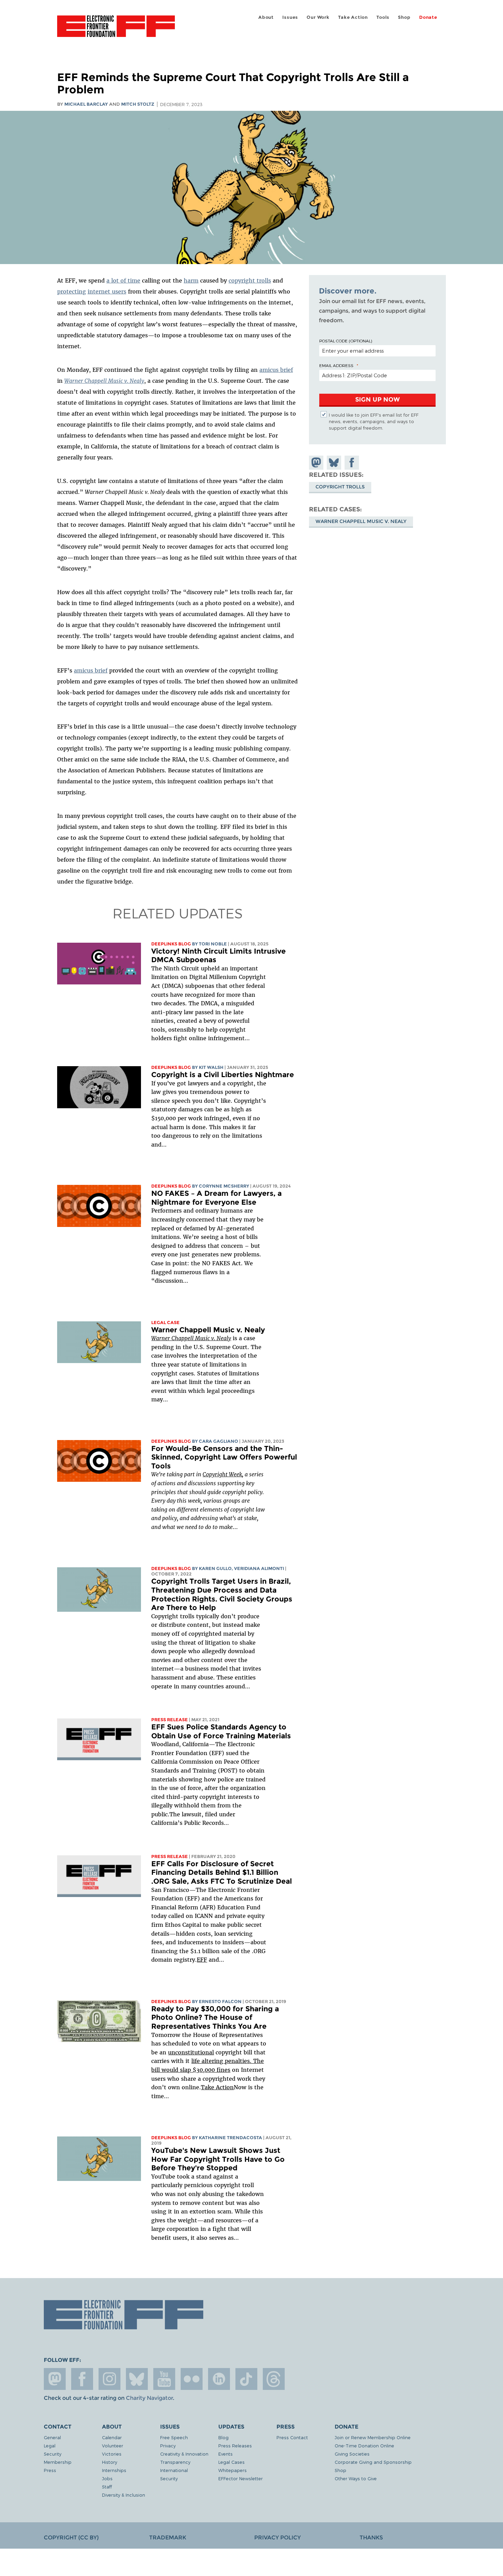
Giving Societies (352, 2454)
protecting (72, 291)
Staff (107, 2487)
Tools (383, 17)
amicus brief (276, 370)
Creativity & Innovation (184, 2454)
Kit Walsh (211, 1067)
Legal (50, 2446)
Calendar (112, 2437)
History (109, 2462)
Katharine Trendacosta (230, 2138)
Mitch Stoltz (138, 104)
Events (225, 2454)
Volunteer (113, 2446)
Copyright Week (222, 1474)
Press (50, 2470)
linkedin (219, 2379)
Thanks (371, 2538)
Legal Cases (231, 2462)
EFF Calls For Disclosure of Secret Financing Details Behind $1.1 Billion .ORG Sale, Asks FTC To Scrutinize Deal (222, 1872)
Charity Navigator (149, 2398)
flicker (192, 2379)
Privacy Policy (278, 2538)
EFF (202, 1960)
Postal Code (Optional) (346, 341)
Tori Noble (213, 944)
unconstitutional (191, 2052)
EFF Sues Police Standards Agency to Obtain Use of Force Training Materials (221, 1731)
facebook (82, 2379)
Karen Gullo (215, 1568)
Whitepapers (233, 2470)
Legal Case (165, 1323)
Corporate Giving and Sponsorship (373, 2462)
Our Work (318, 17)
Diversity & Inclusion (124, 2495)
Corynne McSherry (224, 1186)
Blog (223, 2437)
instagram (109, 2379)
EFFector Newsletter (241, 2478)
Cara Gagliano (218, 1441)
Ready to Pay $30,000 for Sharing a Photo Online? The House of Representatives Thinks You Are (215, 2017)
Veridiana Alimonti (259, 1568)
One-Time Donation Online (364, 2446)
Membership (58, 2462)
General (52, 2437)
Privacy (168, 2446)
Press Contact (292, 2437)
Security (53, 2454)
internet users (107, 291)
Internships (114, 2470)
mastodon (55, 2379)
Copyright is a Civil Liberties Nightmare (223, 1075)
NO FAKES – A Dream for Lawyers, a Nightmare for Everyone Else (216, 1198)
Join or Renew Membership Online (373, 2437)
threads (274, 2379)
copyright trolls (250, 280)
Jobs (107, 2478)
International (174, 2470)
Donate (428, 17)
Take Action (353, 17)
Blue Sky (137, 2379)
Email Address (336, 365)
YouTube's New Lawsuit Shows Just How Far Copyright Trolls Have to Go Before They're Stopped (218, 2159)
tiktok (246, 2379)
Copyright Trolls (340, 487)
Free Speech (174, 2437)
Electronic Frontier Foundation (116, 30)
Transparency (175, 2462)
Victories (112, 2454)
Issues (290, 17)
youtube (164, 2379)
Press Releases (235, 2446)
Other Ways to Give (356, 2478)
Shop (404, 17)
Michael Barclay (86, 104)
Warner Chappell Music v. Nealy (208, 1330)
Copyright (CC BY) (71, 2538)
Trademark (168, 2538)
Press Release (170, 1720)
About (266, 17)
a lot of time (123, 280)
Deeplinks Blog (171, 944)
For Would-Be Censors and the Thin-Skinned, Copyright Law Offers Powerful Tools (224, 1457)
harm (191, 280)
